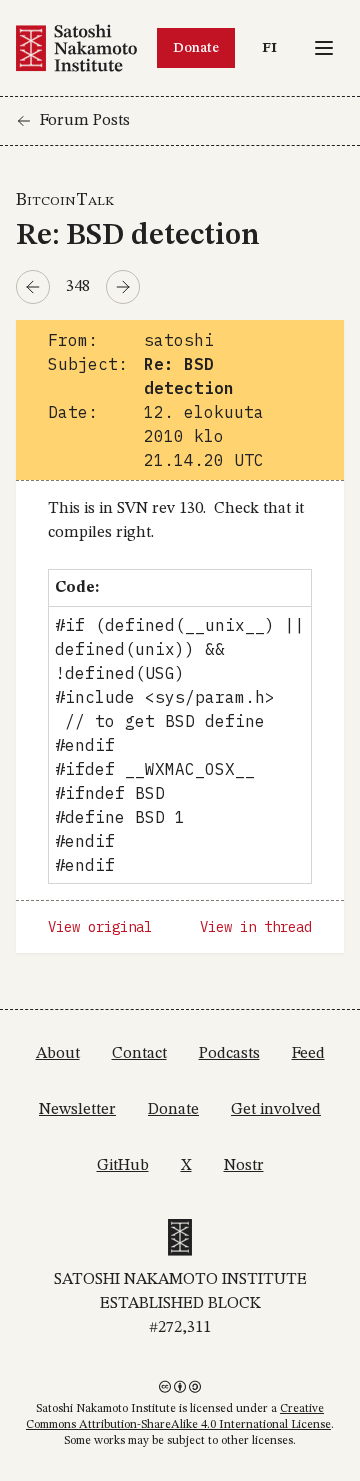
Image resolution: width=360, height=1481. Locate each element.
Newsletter (77, 1110)
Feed (308, 1054)
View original (100, 927)
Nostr (244, 1166)
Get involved (276, 1110)
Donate (196, 48)
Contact (139, 1054)
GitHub (123, 1166)
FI (274, 47)
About (58, 1054)
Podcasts (229, 1054)
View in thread (256, 927)
